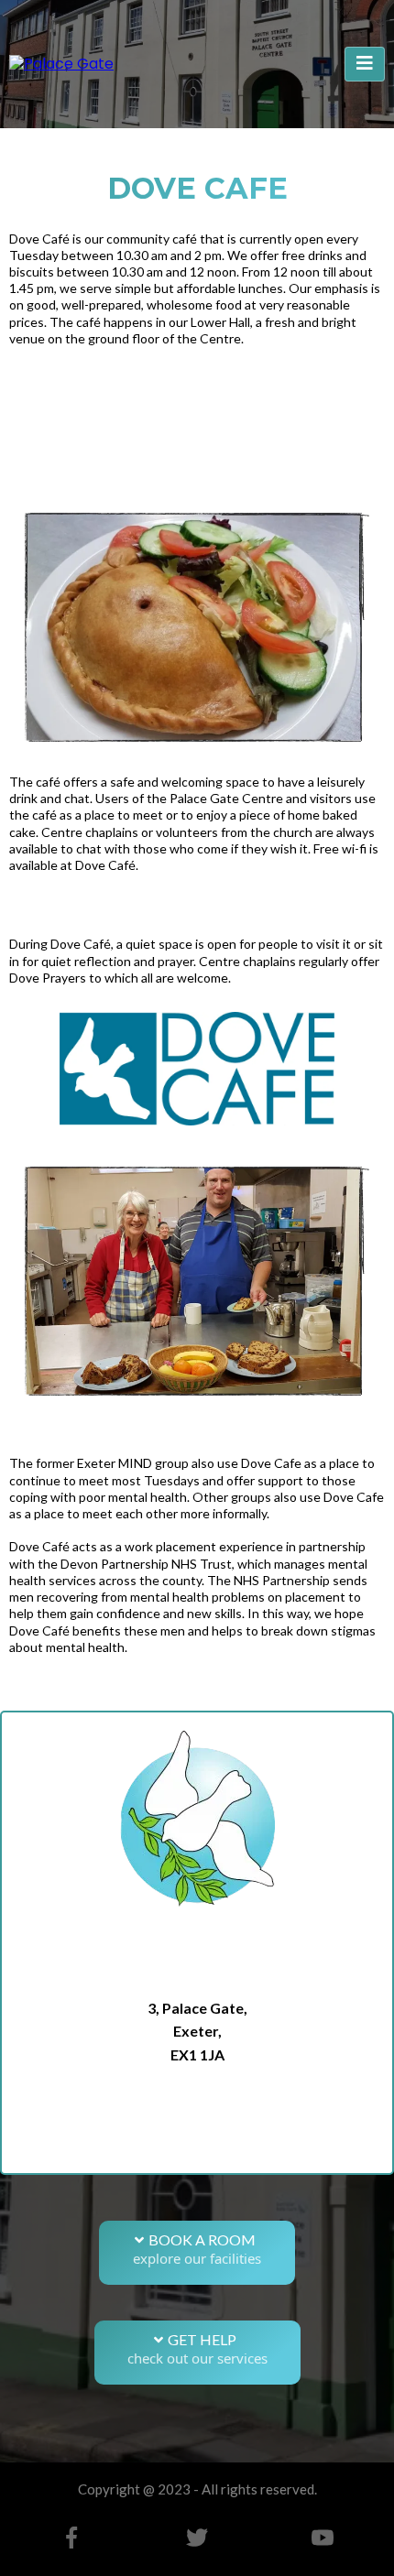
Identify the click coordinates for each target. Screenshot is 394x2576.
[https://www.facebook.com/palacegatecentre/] (72, 2538)
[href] (197, 2146)
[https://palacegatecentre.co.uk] (61, 64)
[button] (365, 64)
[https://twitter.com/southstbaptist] (197, 2538)
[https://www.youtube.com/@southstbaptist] (322, 2538)
